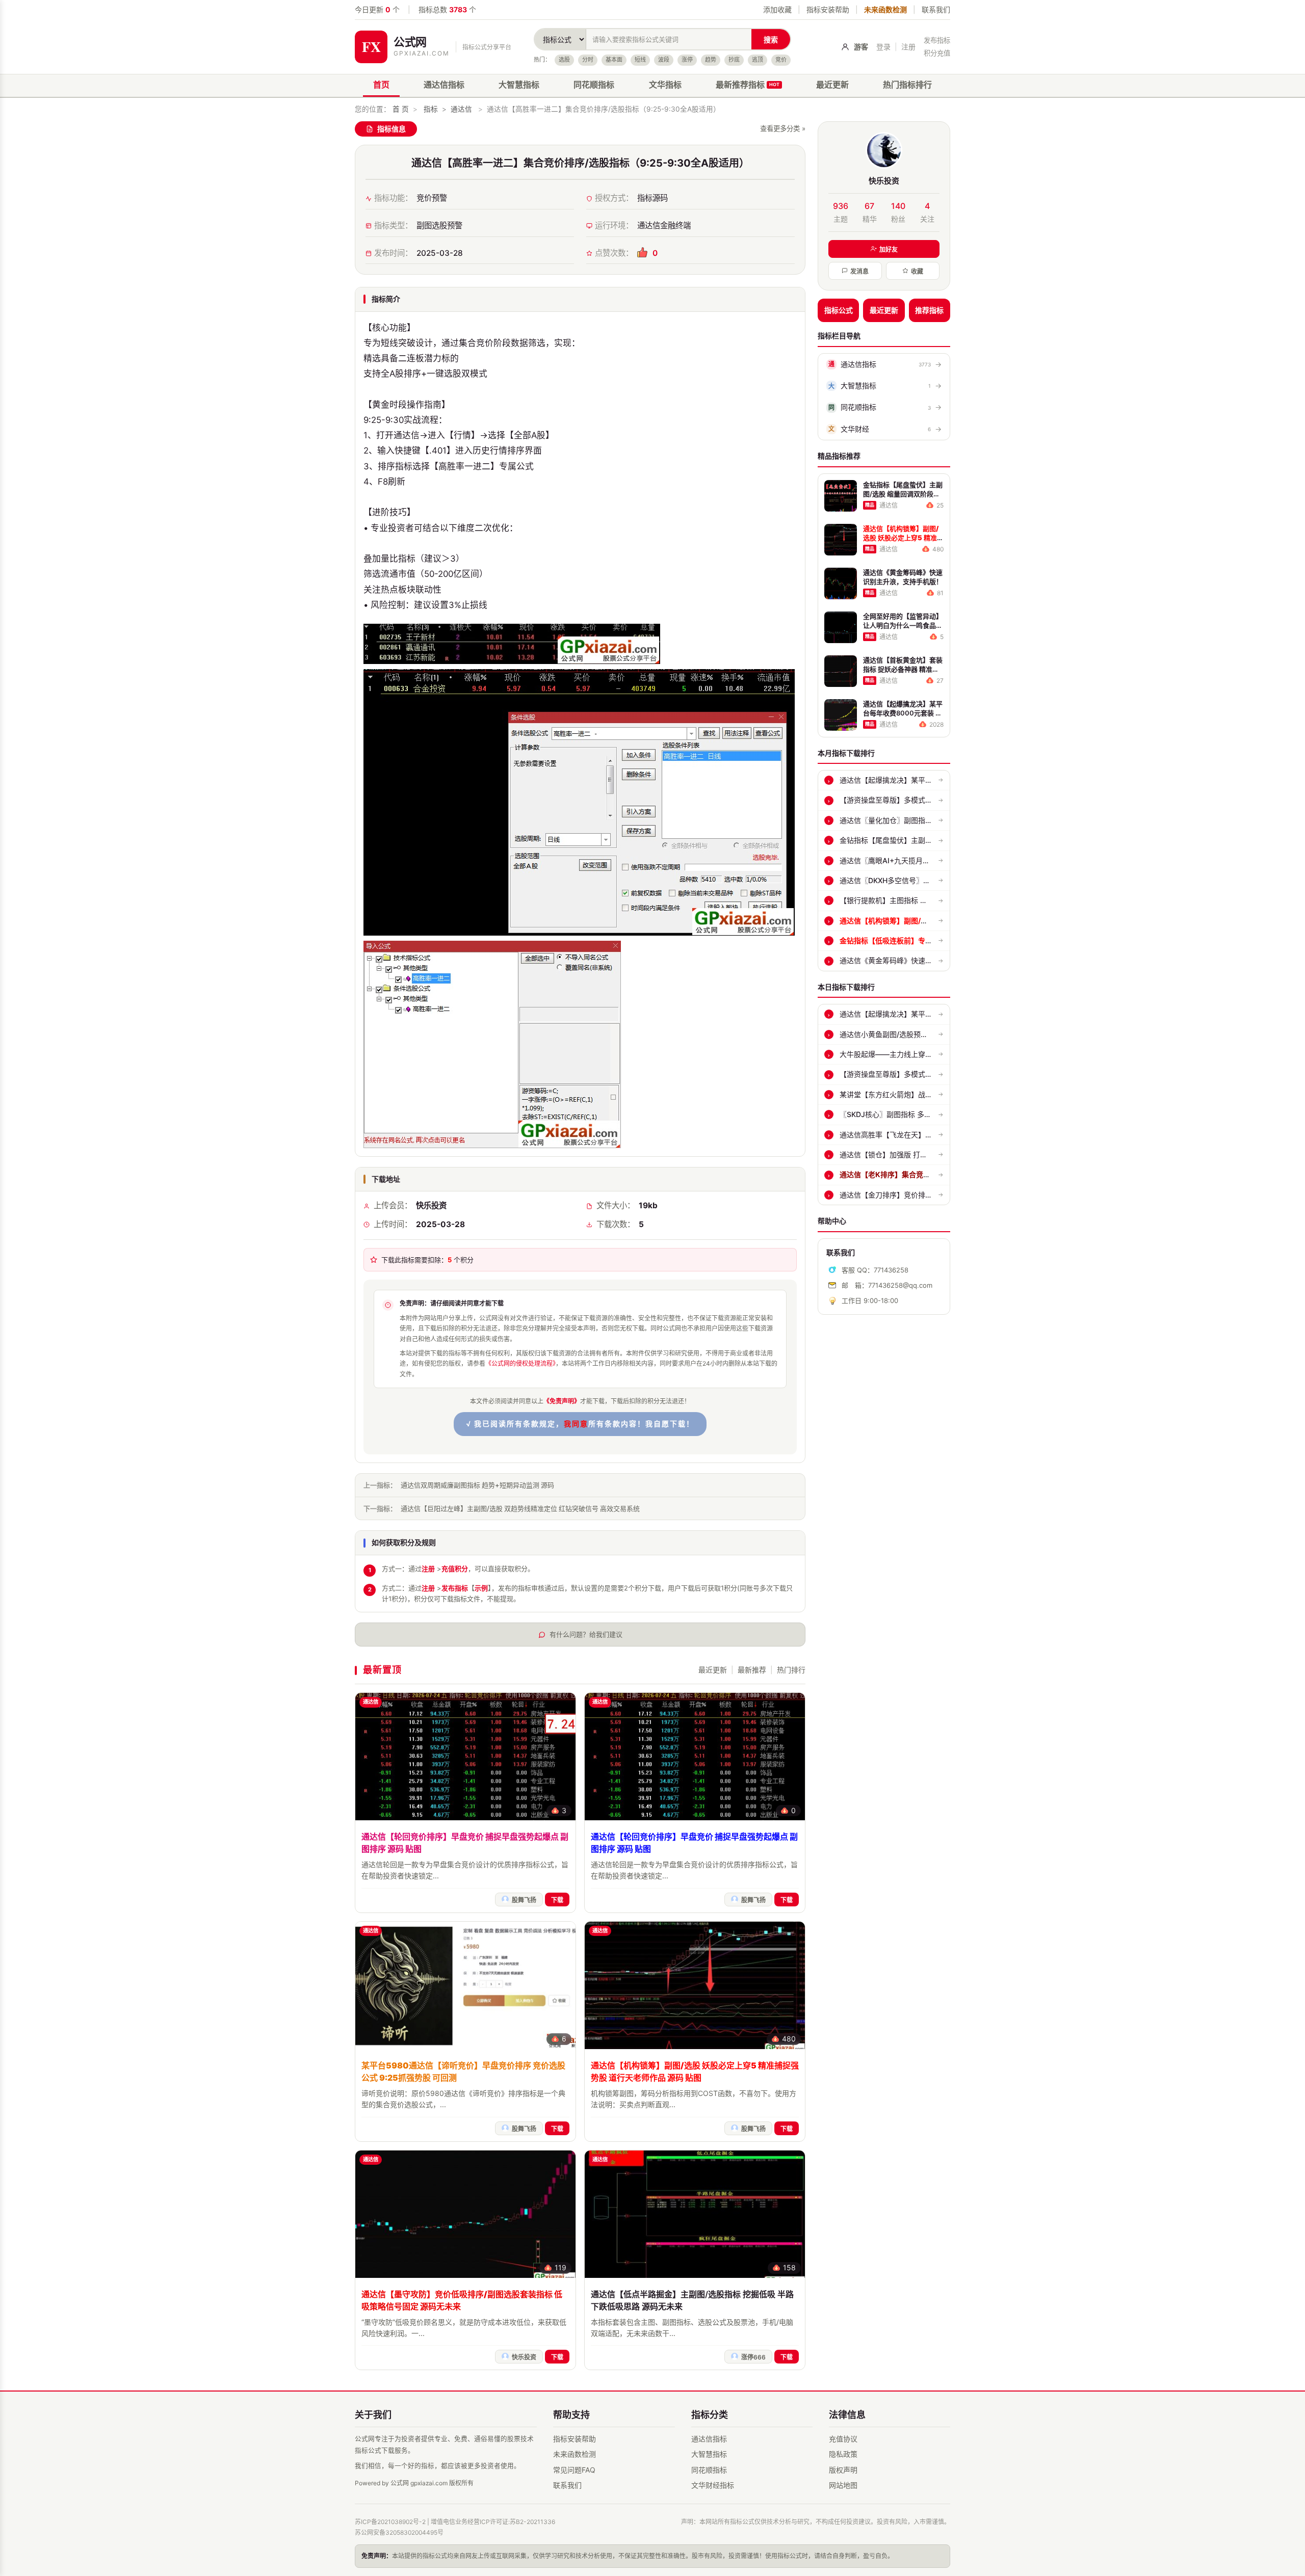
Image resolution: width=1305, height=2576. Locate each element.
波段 (664, 60)
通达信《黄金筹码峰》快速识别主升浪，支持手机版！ (925, 960)
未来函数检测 (885, 9)
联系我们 (936, 9)
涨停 (687, 60)
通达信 (461, 109)
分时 (588, 60)
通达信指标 (444, 85)
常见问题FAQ (574, 2470)
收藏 (917, 271)
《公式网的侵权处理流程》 (520, 1363)
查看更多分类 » (783, 128)
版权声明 (843, 2470)
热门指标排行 (907, 85)
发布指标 (937, 40)
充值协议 (843, 2439)
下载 (557, 1900)
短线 (640, 60)
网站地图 (843, 2485)
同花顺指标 (594, 85)
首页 (381, 85)
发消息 (859, 271)
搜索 (771, 39)
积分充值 (937, 53)
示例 (481, 1588)
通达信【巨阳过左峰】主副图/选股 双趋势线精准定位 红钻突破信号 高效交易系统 (520, 1508)
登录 (883, 47)
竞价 (781, 60)
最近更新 (832, 85)
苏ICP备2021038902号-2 (390, 2522)
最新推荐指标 (748, 85)
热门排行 (791, 1670)
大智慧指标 (519, 85)
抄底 (734, 60)
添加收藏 (777, 9)
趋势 (711, 60)
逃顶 (758, 60)
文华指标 (665, 85)
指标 (431, 109)
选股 (564, 60)
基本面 (614, 60)
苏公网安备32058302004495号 (399, 2532)
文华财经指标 (713, 2485)
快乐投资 (524, 2357)
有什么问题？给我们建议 (586, 1634)
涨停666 (753, 2357)
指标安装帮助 (828, 9)
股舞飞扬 (524, 1900)
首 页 (401, 109)
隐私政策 (843, 2454)
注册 (908, 47)
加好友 (889, 249)
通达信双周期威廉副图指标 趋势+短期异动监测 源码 (477, 1485)
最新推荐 (752, 1670)
